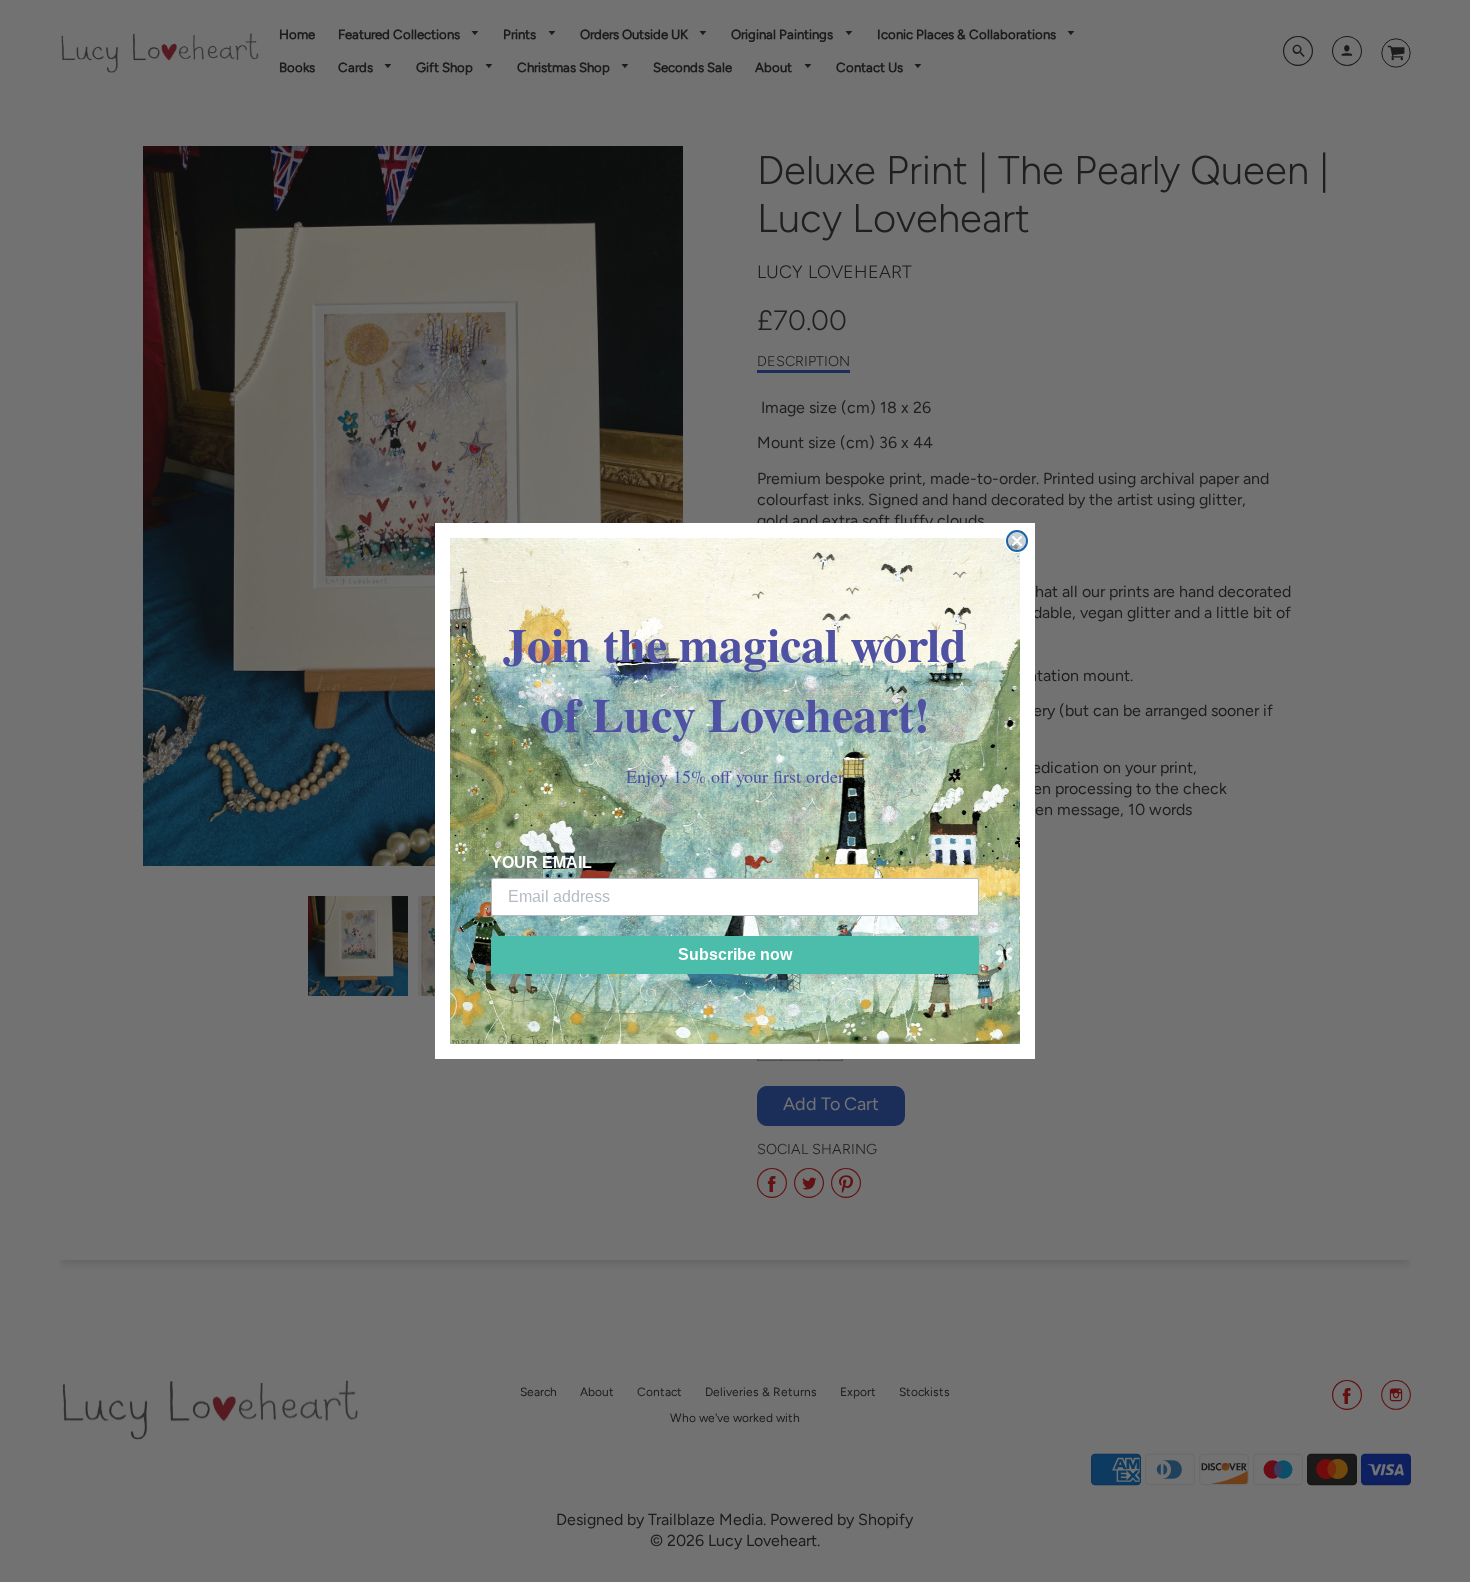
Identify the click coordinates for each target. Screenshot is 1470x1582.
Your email (541, 862)
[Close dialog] (1017, 541)
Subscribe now (735, 954)
